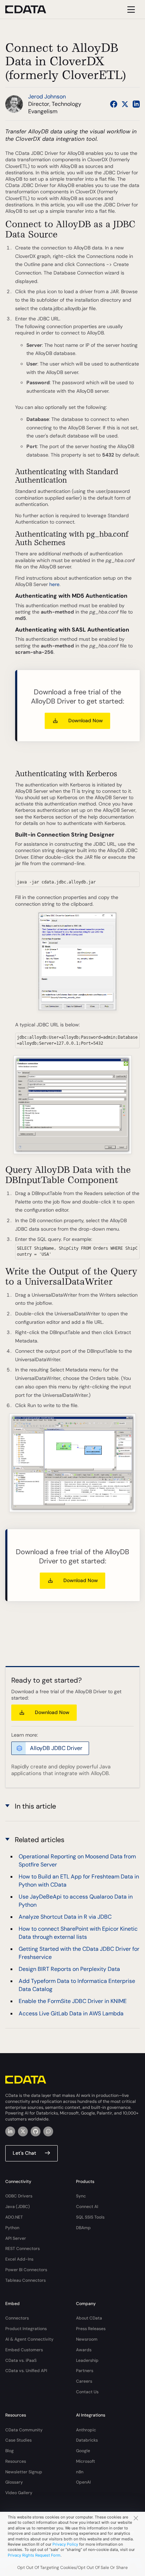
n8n (80, 2472)
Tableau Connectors (26, 2280)
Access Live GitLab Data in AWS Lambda (71, 2013)
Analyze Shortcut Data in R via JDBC (65, 1917)
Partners (85, 2371)
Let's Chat (24, 2153)
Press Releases (91, 2329)
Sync (81, 2196)
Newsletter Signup (24, 2472)
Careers (84, 2381)
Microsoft (86, 2461)
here (54, 584)
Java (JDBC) (18, 2207)
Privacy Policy (65, 2544)
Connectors (17, 2318)
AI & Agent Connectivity (29, 2339)
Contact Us (87, 2392)
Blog (10, 2451)
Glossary (14, 2482)
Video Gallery (19, 2493)
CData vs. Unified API (26, 2371)
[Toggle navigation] (130, 9)
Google (83, 2451)
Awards (84, 2350)
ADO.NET (14, 2217)
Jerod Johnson (47, 96)
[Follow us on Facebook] (114, 104)
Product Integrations (26, 2329)
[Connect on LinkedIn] (136, 104)
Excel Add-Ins (19, 2259)
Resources (16, 2461)
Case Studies (18, 2440)
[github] (36, 2131)
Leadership (87, 2360)
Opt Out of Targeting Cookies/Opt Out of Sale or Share (72, 2568)
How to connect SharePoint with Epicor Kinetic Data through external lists (78, 1933)
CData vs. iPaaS (21, 2360)
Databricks (87, 2440)
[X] (23, 2131)
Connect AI (87, 2207)
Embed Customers (24, 2350)
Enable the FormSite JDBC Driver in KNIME (73, 2001)
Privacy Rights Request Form (34, 2555)
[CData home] (31, 9)
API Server (16, 2238)
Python (12, 2228)
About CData (89, 2318)
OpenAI (83, 2482)
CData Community (24, 2430)
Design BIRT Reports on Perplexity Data (69, 1969)
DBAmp (83, 2228)
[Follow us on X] (125, 104)
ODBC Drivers (19, 2196)
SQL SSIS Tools (90, 2217)
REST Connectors (23, 2249)
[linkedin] (10, 2131)
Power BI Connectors (26, 2270)
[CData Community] (48, 2131)
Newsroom (87, 2339)
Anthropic (86, 2430)
